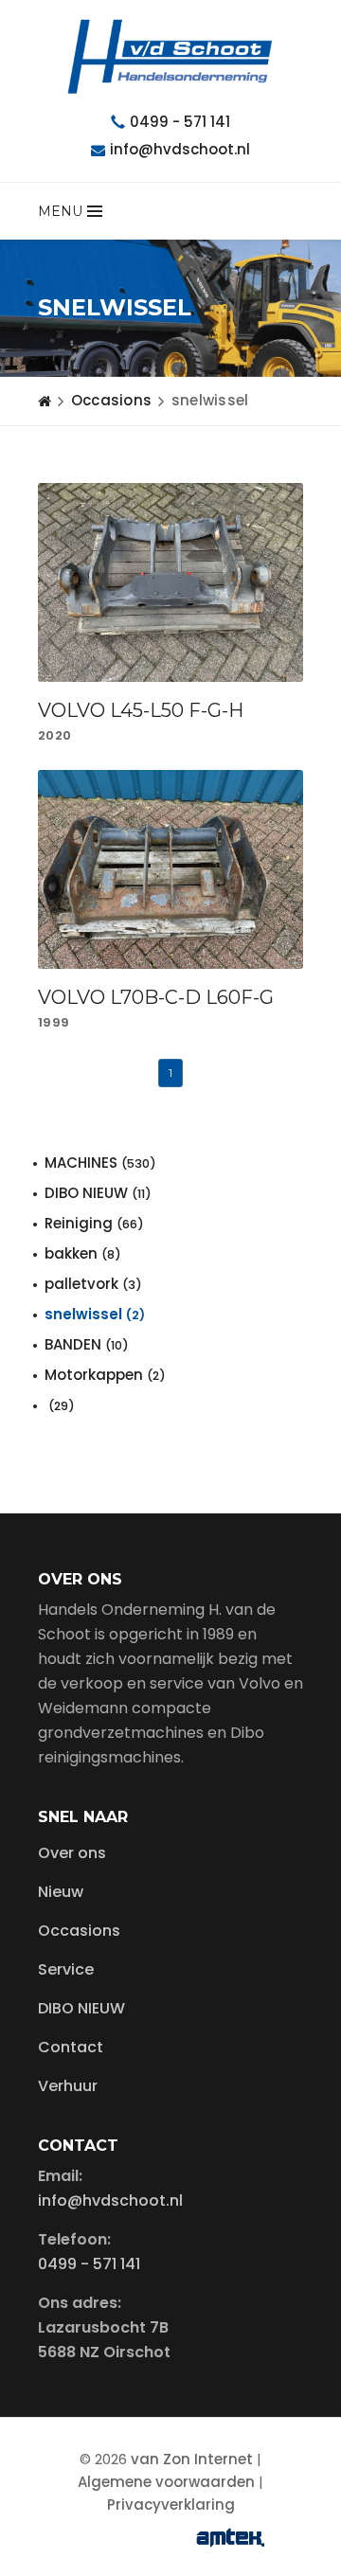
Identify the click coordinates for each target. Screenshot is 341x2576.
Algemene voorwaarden (166, 2482)
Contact (71, 2047)
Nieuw (61, 1892)
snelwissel (95, 1314)
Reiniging (94, 1223)
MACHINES (100, 1163)
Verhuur (68, 2086)
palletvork (93, 1284)
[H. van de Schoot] (171, 57)
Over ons (72, 1853)
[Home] (45, 401)
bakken (83, 1253)
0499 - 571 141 (180, 122)
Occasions (112, 400)
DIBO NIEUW (98, 1193)
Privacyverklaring (171, 2504)
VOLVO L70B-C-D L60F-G (156, 997)
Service (66, 1969)
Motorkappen (105, 1375)
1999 (54, 1022)
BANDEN (87, 1344)
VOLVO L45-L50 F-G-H (141, 710)
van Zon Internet (192, 2459)
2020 (54, 735)
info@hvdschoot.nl (180, 149)
